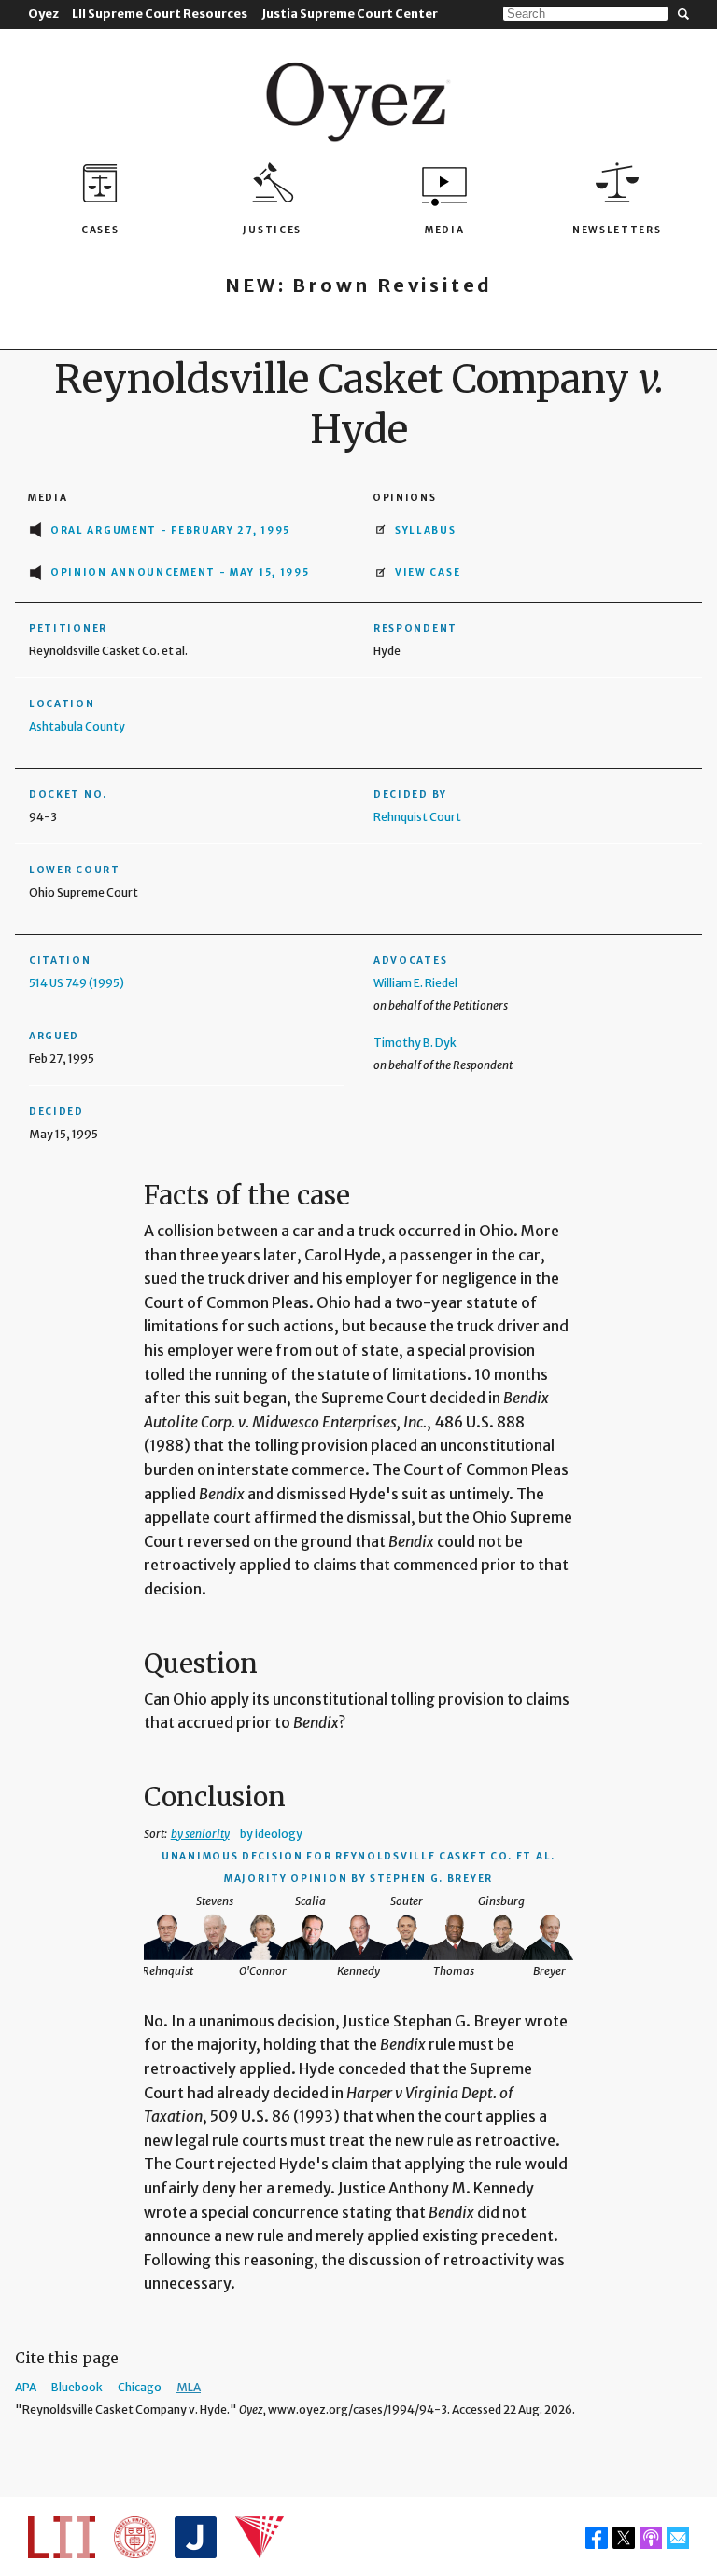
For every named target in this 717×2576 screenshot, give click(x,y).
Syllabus (426, 530)
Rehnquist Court (417, 817)
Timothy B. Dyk (415, 1043)
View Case (428, 572)
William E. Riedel (415, 983)
